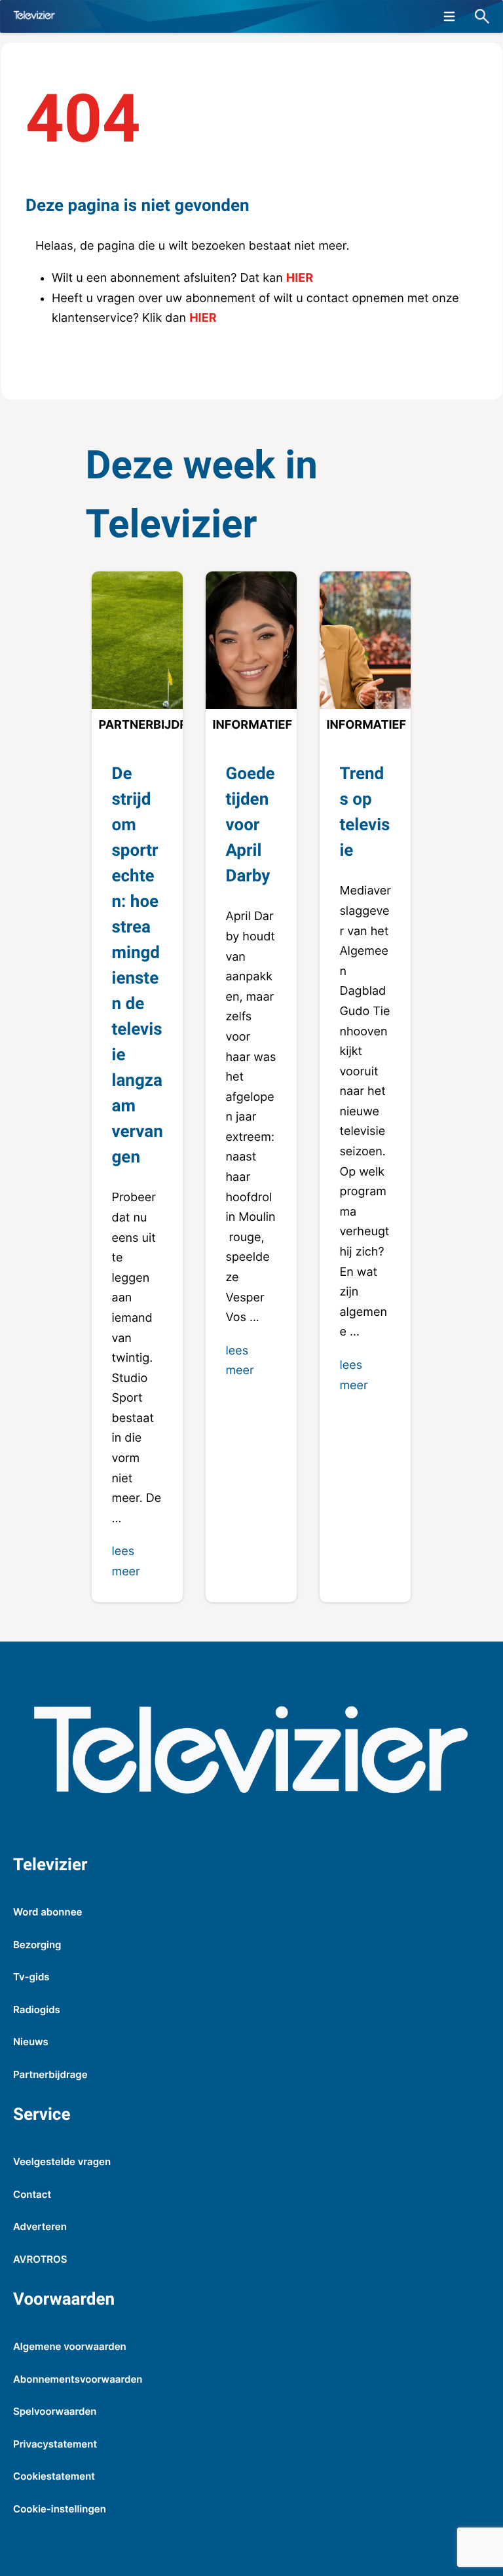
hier (300, 278)
